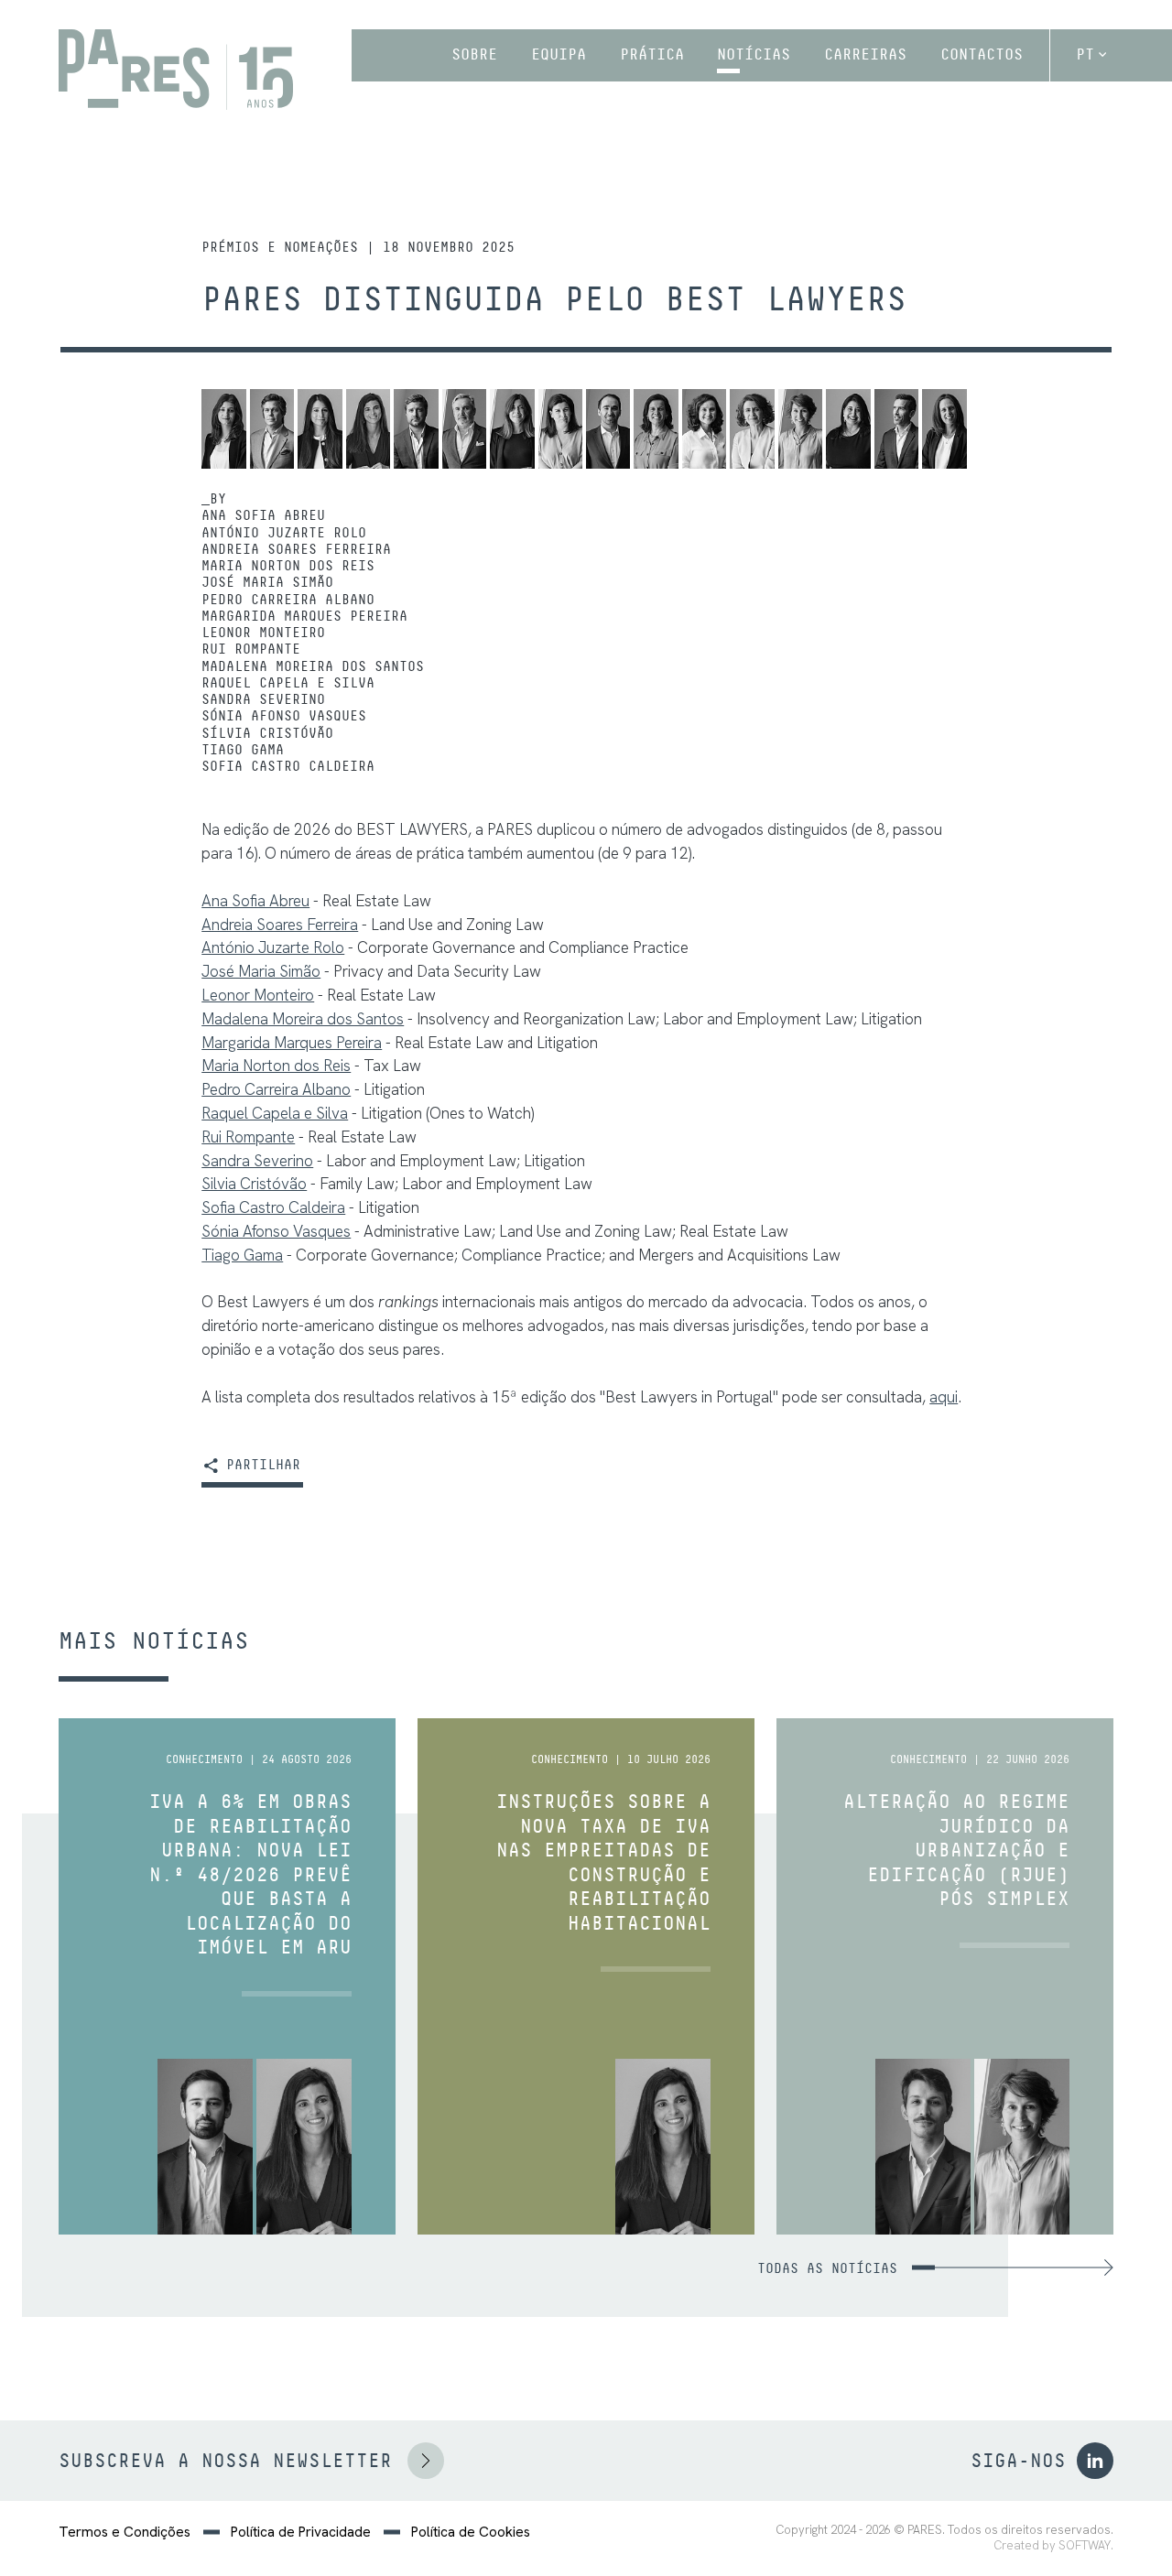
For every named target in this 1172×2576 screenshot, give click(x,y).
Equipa (559, 54)
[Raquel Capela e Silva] (704, 429)
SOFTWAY (1085, 2546)
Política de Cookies (471, 2532)
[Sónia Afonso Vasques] (800, 429)
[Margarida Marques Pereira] (512, 429)
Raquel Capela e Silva (288, 683)
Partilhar (259, 1466)
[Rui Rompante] (608, 429)
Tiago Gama (243, 750)
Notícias (754, 54)
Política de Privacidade (301, 2532)
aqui (944, 1397)
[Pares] (176, 70)
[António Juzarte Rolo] (272, 429)
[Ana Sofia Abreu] (223, 429)
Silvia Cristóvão (254, 1184)
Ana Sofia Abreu (263, 515)
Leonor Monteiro (263, 633)
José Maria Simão (267, 582)
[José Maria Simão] (416, 429)
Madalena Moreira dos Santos (313, 666)
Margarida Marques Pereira (304, 616)
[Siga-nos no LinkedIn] (1095, 2461)
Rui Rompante (251, 649)
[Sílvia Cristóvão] (848, 429)
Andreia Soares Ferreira (296, 549)
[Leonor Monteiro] (560, 429)
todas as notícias (827, 2268)
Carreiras (865, 54)
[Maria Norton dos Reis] (368, 429)
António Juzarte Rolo (284, 533)
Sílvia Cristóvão (267, 733)
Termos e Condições (125, 2532)
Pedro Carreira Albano (288, 600)
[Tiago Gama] (896, 429)
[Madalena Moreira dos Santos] (656, 429)
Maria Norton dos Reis (288, 566)
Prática (652, 54)
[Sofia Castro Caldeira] (944, 429)
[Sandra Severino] (752, 429)
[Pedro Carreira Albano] (464, 429)
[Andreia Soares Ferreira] (320, 429)
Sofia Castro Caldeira (288, 766)
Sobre (474, 54)
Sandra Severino (263, 699)
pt (1085, 54)
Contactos (982, 54)
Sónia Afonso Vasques (284, 716)
